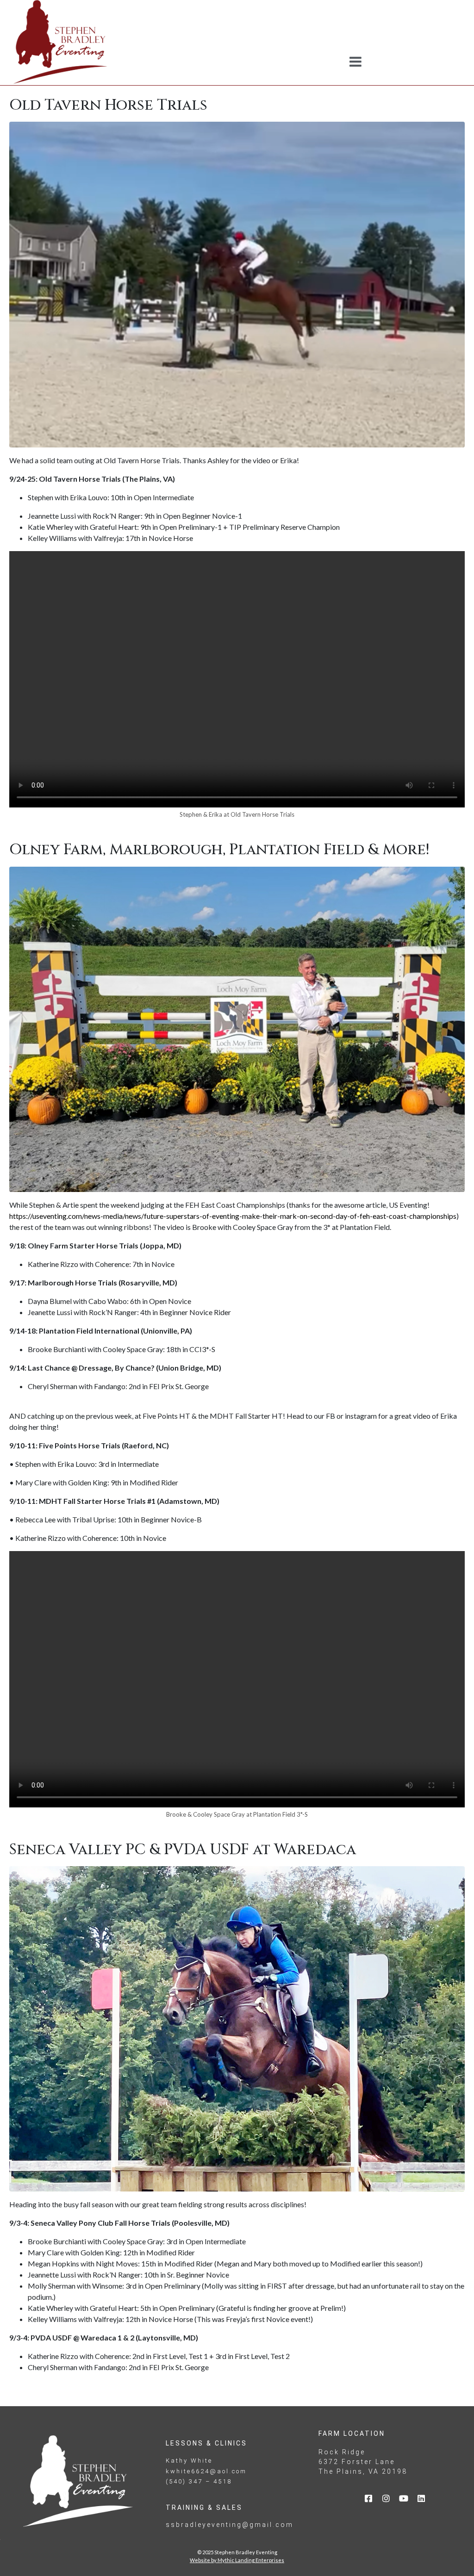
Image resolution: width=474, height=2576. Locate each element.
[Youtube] (404, 2498)
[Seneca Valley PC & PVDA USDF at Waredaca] (237, 2028)
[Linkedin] (421, 2498)
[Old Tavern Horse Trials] (237, 283)
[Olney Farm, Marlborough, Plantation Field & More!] (237, 1028)
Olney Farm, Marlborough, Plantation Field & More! (219, 850)
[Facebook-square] (368, 2498)
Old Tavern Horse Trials (108, 105)
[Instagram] (386, 2498)
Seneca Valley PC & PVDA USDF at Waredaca (183, 1850)
